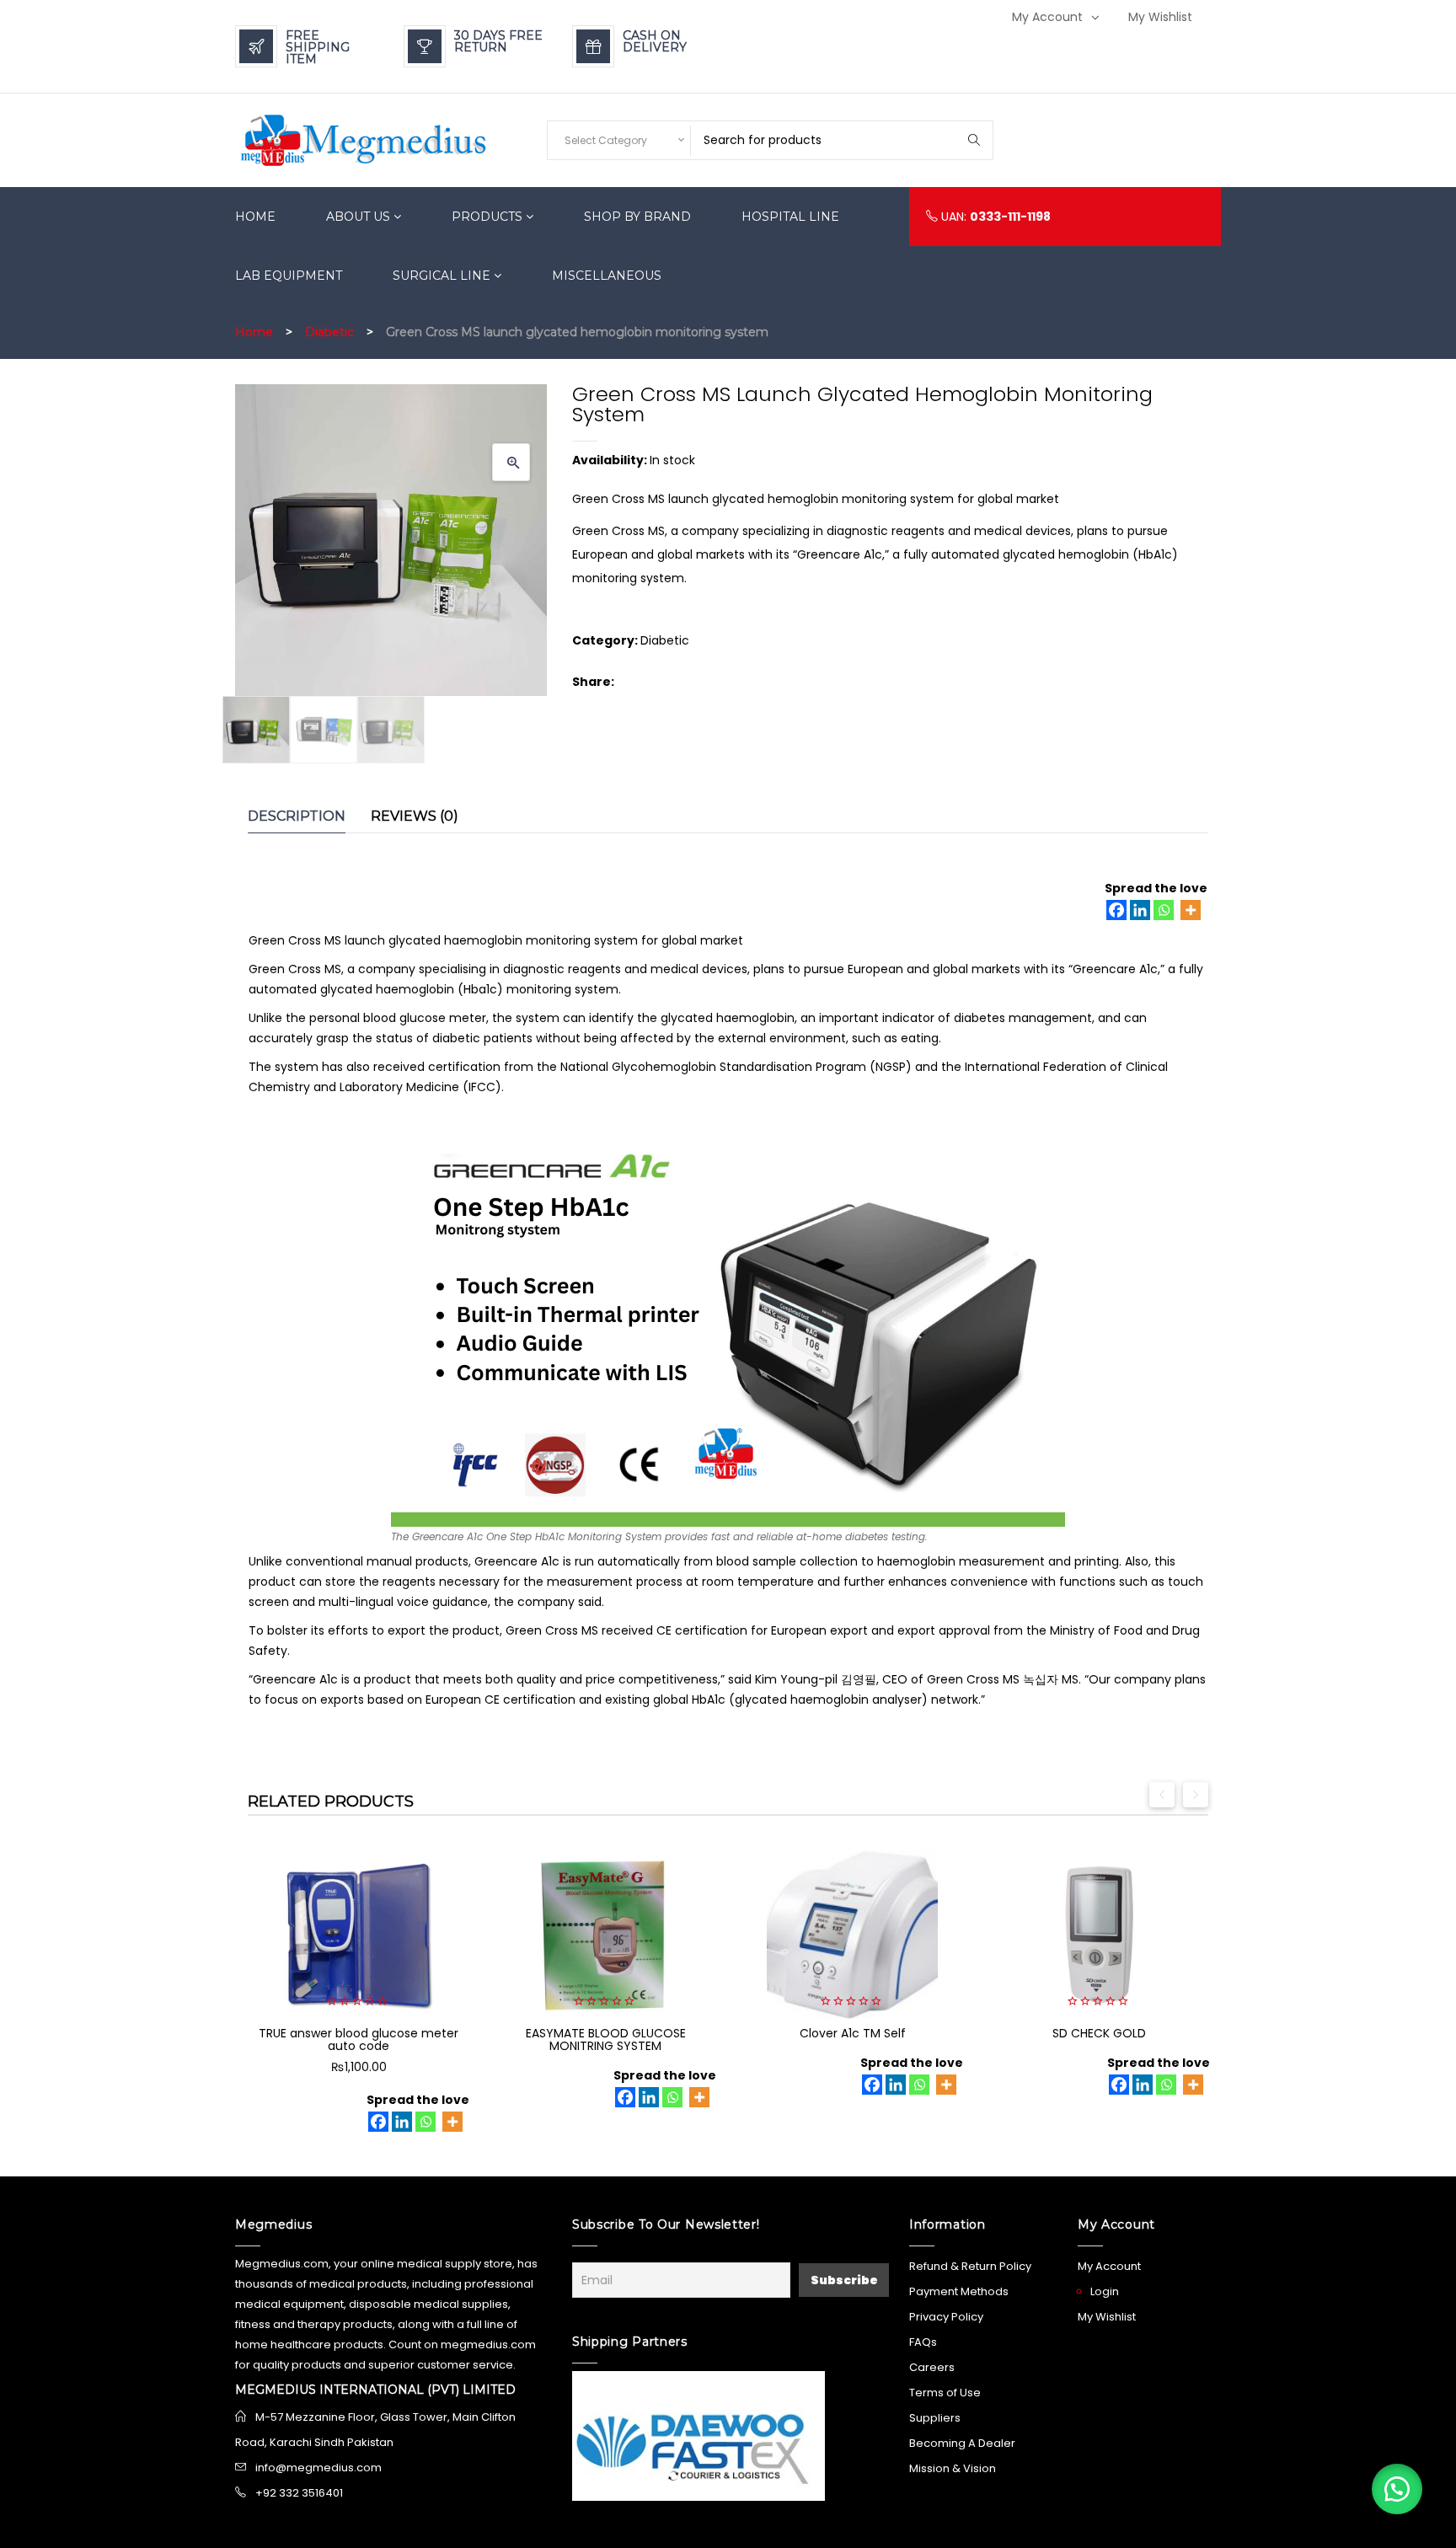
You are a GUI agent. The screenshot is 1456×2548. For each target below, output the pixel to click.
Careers (932, 2367)
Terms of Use (945, 2393)
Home (254, 332)
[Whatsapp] (1164, 910)
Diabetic (329, 332)
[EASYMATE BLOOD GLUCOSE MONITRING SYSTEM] (605, 1935)
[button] (511, 462)
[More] (1191, 910)
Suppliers (935, 2418)
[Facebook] (1116, 910)
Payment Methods (959, 2291)
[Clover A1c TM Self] (852, 1935)
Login (1105, 2291)
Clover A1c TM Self (853, 2033)
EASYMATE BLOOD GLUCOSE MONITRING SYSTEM (606, 2039)
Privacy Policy (946, 2317)
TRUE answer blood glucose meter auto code (359, 2039)
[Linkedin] (1140, 910)
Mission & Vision (953, 2468)
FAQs (923, 2342)
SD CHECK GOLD (1099, 2033)
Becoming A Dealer (962, 2443)
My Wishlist (1160, 17)
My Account (1047, 17)
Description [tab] (297, 816)
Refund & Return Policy (970, 2266)
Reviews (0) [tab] (415, 816)
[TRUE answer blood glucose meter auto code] (359, 1935)
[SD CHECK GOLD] (1099, 1935)
